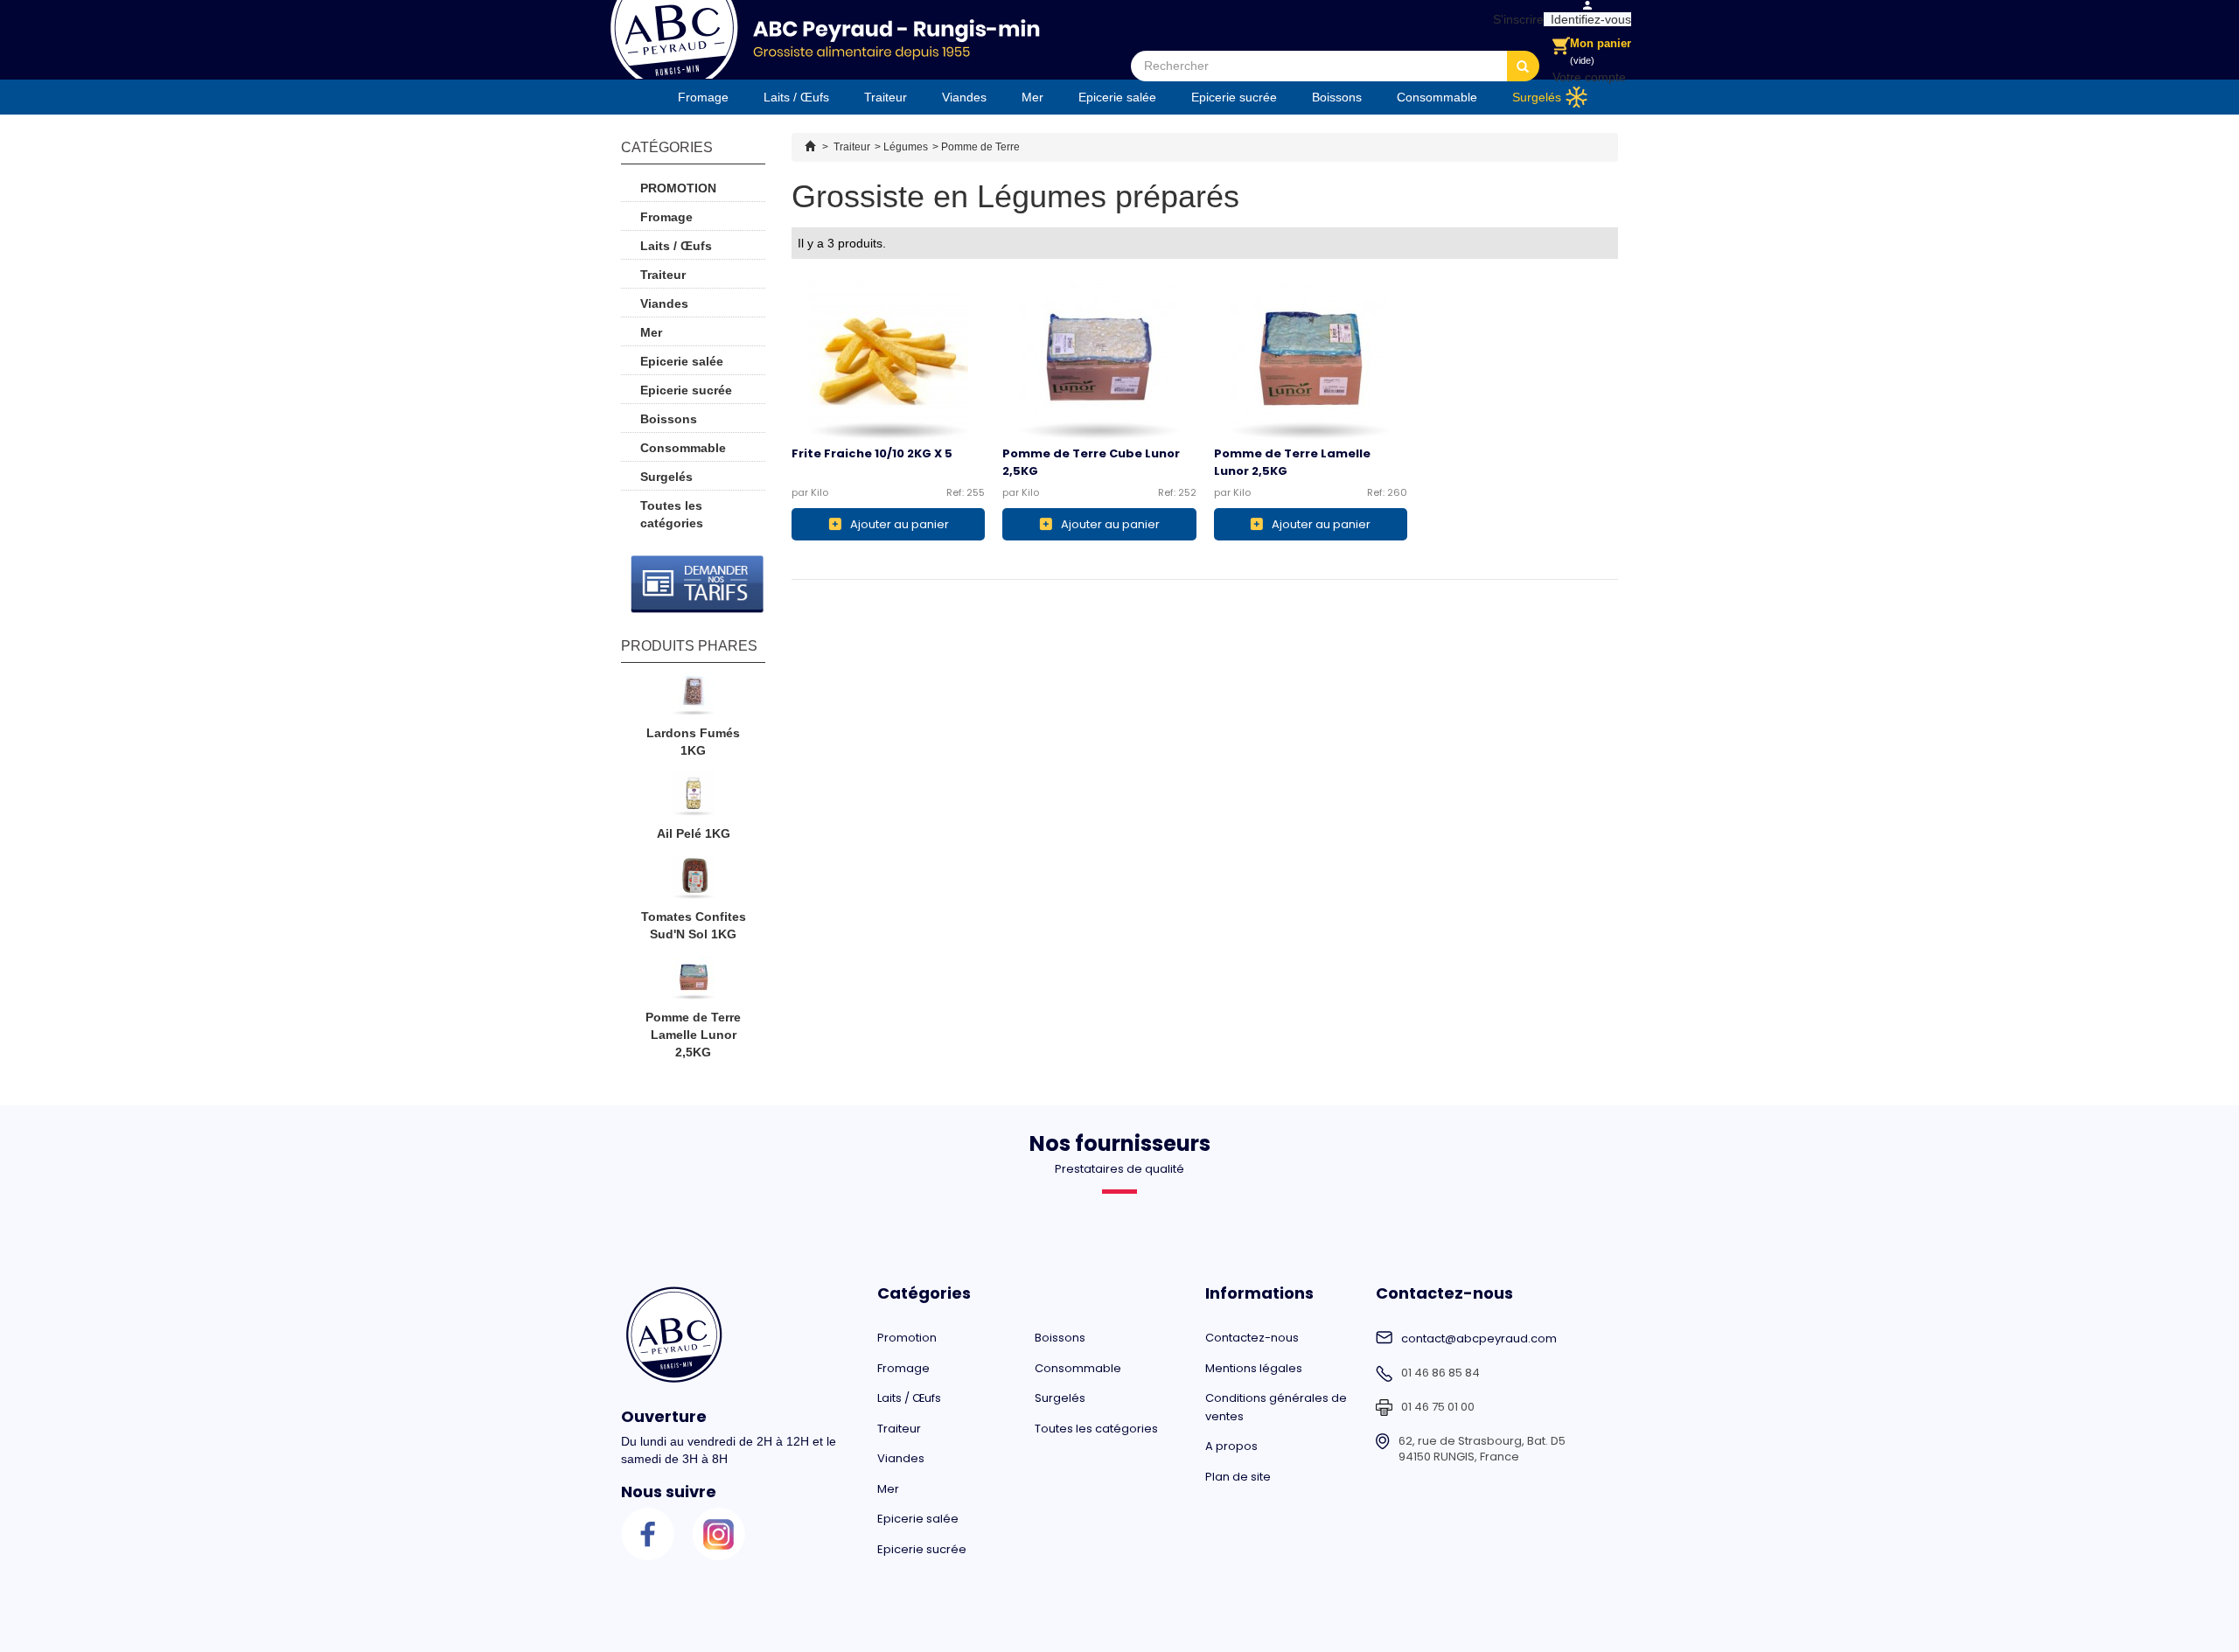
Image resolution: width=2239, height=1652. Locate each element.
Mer (1032, 97)
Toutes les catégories (672, 514)
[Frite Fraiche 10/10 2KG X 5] (888, 360)
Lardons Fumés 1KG (693, 742)
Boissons (1337, 97)
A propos (1231, 1446)
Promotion (678, 188)
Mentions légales (1254, 1368)
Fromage (703, 97)
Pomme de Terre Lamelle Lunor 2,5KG (693, 1035)
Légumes (906, 147)
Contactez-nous (1252, 1338)
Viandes (964, 97)
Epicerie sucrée (1234, 97)
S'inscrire (1515, 19)
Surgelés (1537, 97)
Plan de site (1238, 1477)
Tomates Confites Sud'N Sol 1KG (694, 925)
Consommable (1437, 97)
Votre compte (1589, 77)
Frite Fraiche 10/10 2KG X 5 (872, 453)
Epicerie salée (1117, 97)
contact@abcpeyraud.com (1479, 1339)
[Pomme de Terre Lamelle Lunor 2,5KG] (1311, 360)
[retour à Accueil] (810, 147)
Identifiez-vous (1587, 19)
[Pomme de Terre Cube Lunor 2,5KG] (1099, 360)
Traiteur (886, 97)
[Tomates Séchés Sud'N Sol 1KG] (693, 882)
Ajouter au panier (900, 524)
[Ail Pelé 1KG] (693, 798)
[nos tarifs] (698, 584)
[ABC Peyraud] (824, 39)
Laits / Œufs (796, 97)
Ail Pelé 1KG (694, 833)
